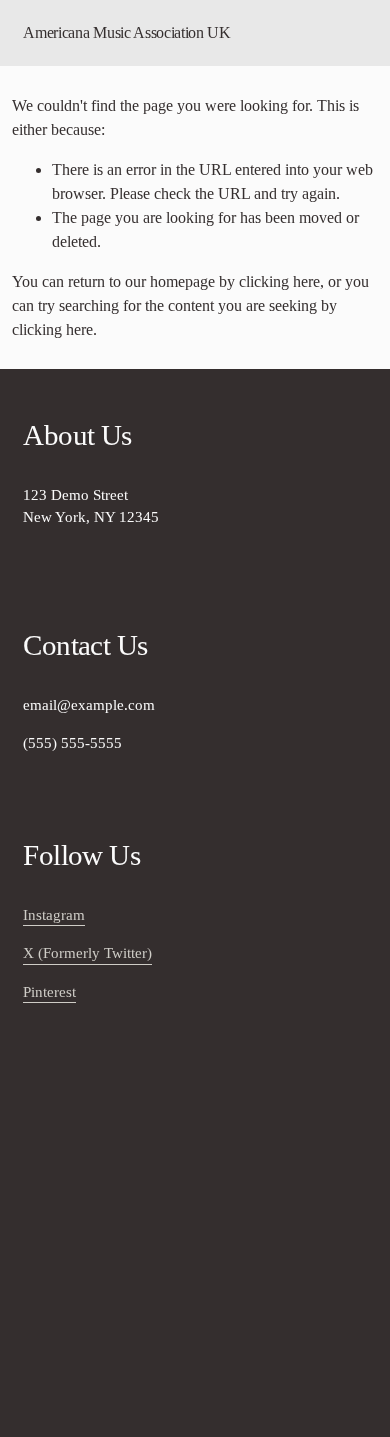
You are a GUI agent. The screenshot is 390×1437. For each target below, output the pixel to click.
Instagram (54, 915)
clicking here (279, 281)
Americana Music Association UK (126, 32)
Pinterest (49, 992)
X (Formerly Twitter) (87, 953)
